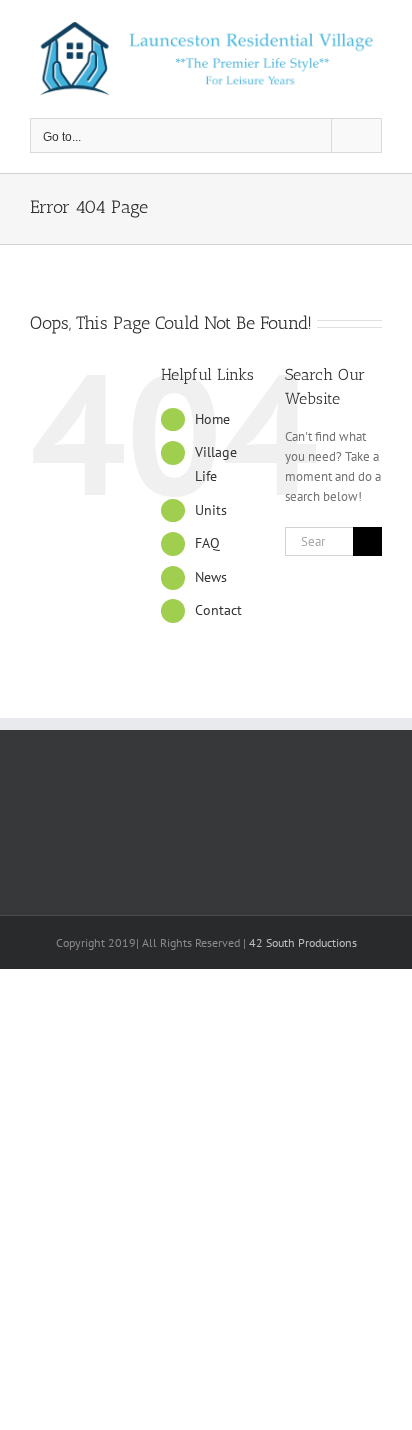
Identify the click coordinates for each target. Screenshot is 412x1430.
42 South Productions (303, 942)
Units (211, 510)
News (211, 577)
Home (212, 419)
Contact (218, 610)
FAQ (207, 543)
